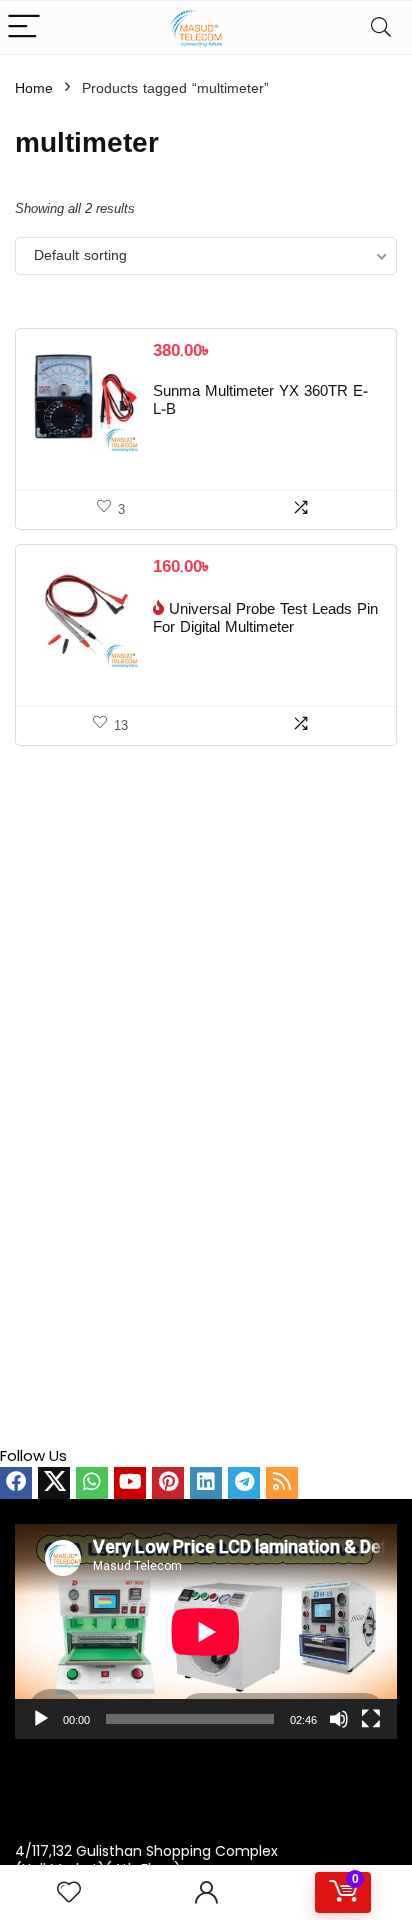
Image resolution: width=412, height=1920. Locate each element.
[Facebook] (16, 1483)
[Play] (41, 1719)
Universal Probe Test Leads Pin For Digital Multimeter (265, 618)
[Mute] (339, 1719)
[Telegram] (244, 1483)
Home (34, 89)
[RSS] (282, 1483)
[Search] (381, 27)
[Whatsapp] (92, 1483)
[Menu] (24, 27)
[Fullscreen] (371, 1719)
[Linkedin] (206, 1483)
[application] (206, 1631)
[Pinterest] (168, 1483)
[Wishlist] (69, 1892)
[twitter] (54, 1483)
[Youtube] (130, 1483)
